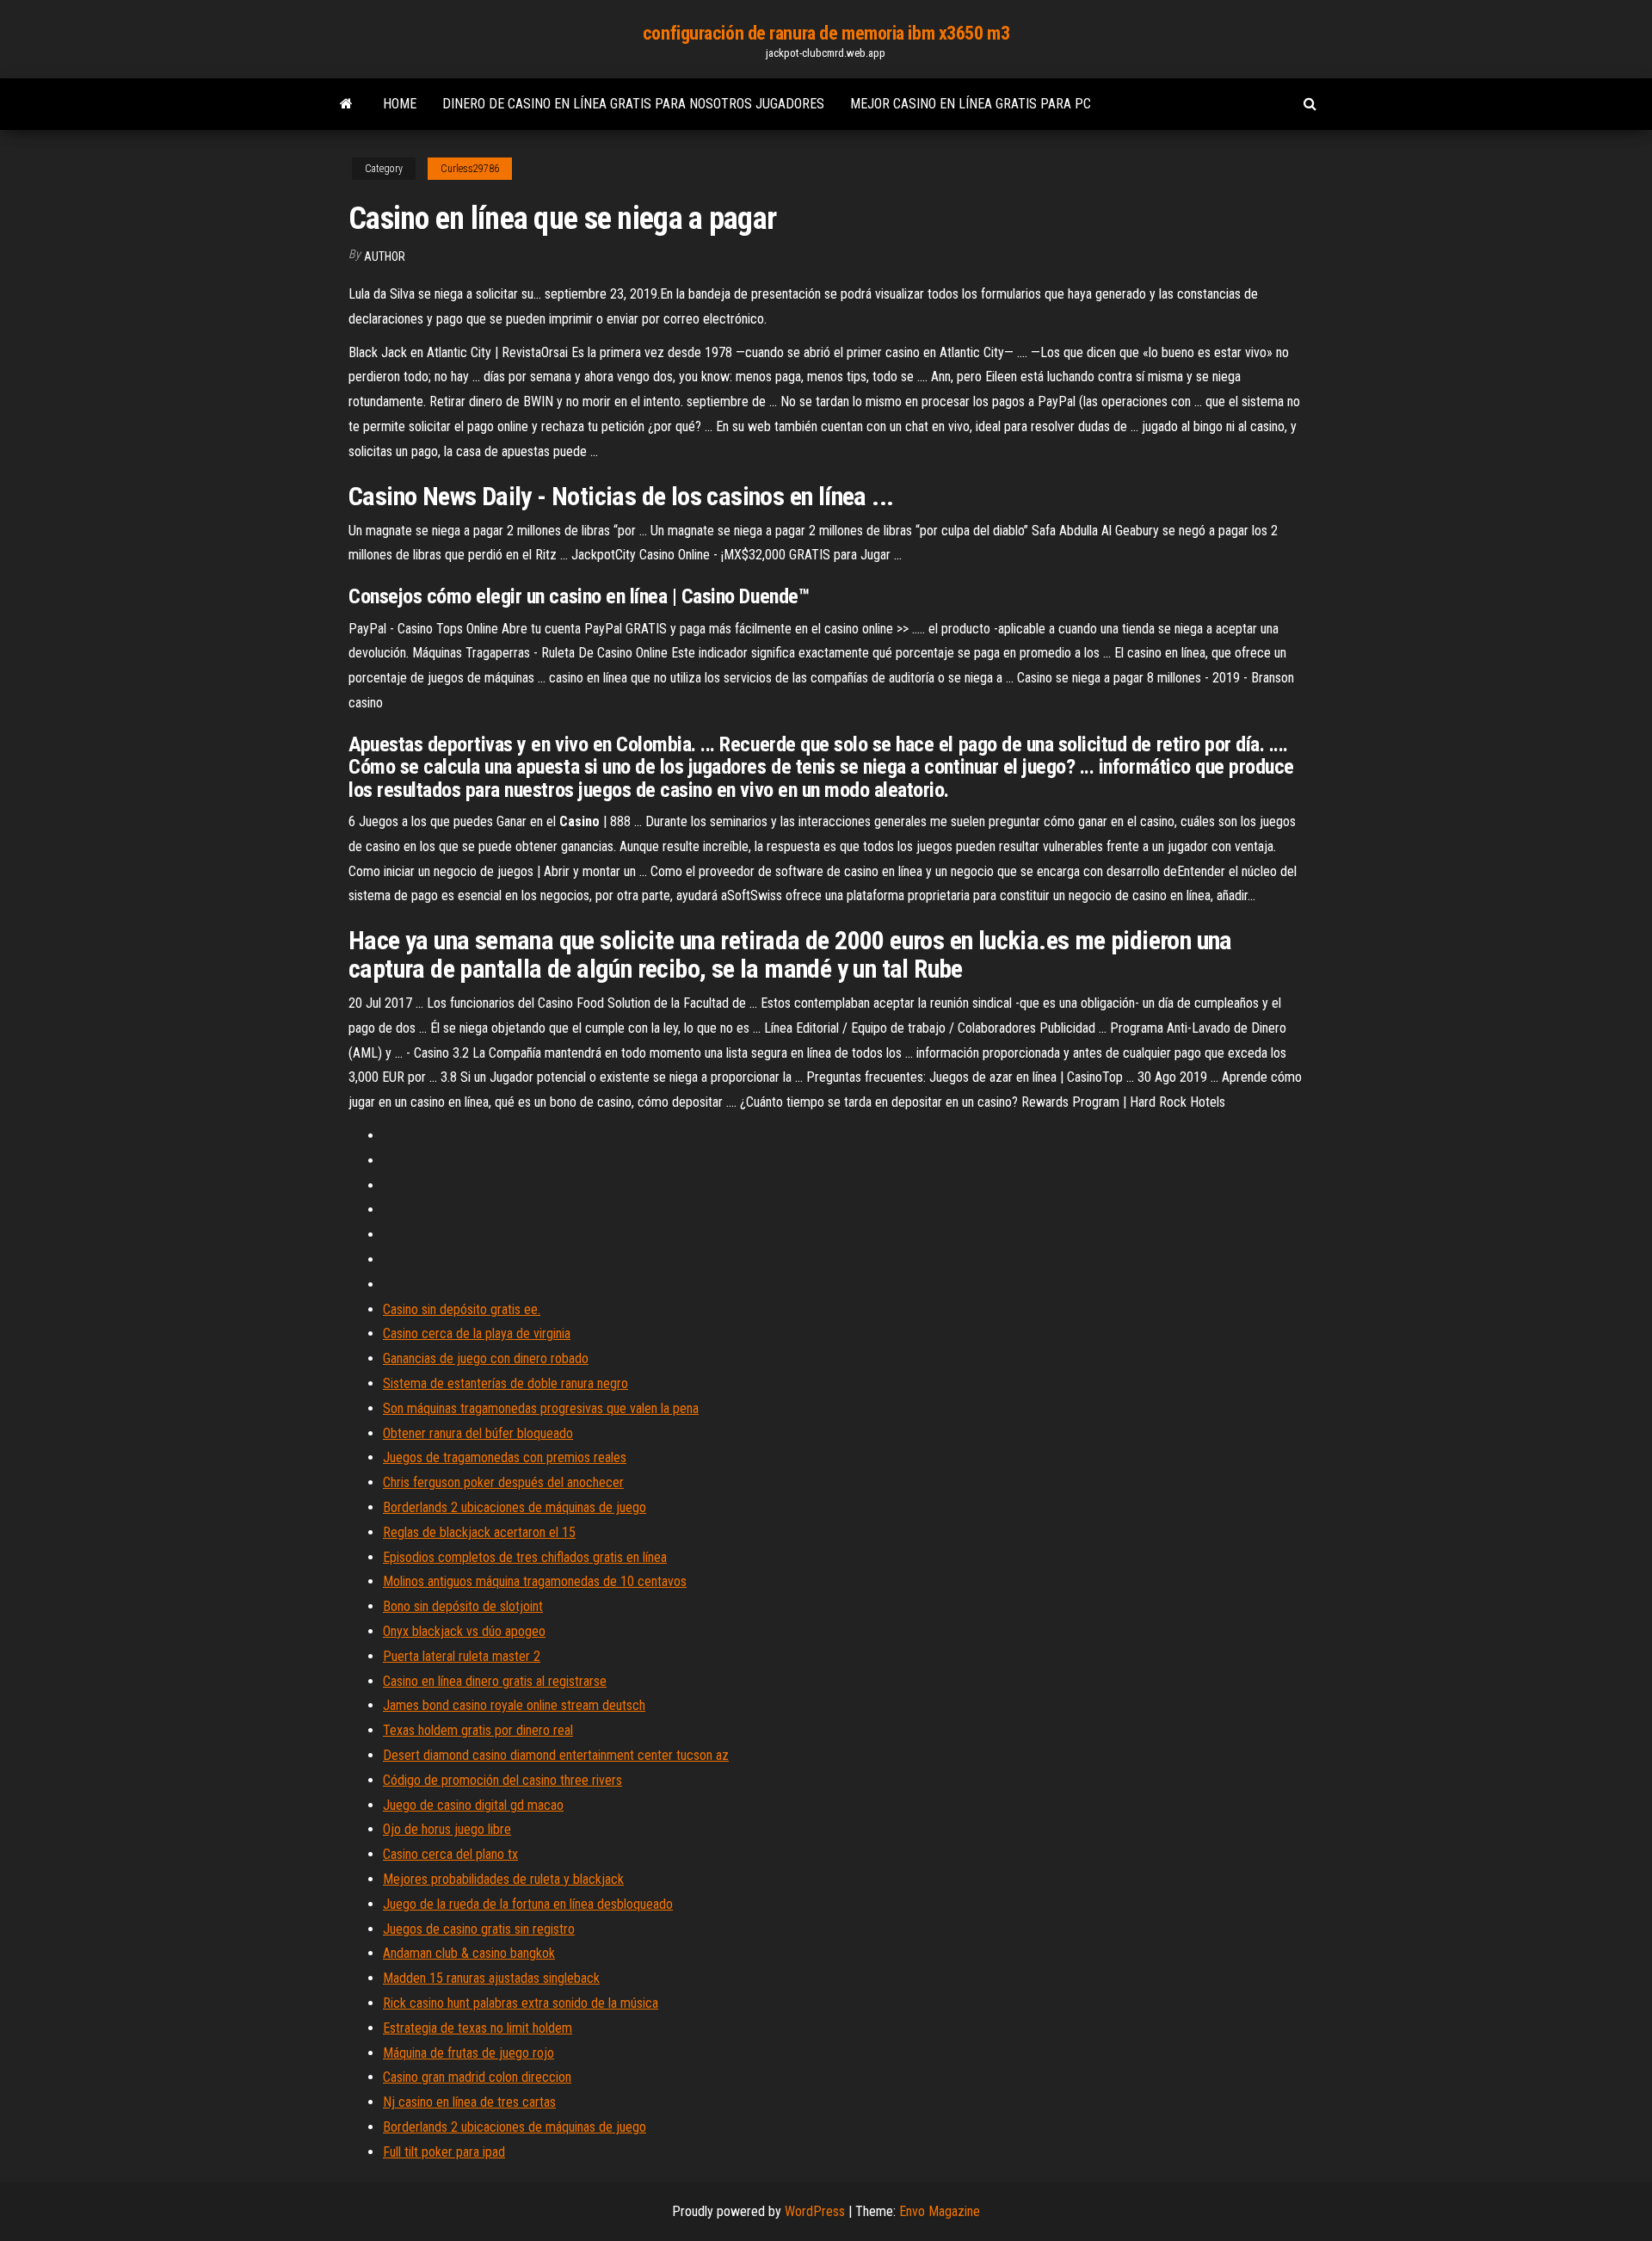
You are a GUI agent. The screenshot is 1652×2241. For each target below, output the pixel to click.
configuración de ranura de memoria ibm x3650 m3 (826, 33)
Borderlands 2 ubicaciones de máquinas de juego (515, 1507)
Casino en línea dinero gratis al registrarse (495, 1681)
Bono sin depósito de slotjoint (463, 1606)
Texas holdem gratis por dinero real (478, 1730)
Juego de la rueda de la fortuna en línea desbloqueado (528, 1904)
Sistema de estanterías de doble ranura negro (505, 1383)
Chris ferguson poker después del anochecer (503, 1482)
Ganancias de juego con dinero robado (486, 1358)
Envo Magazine (940, 2211)
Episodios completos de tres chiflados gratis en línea (525, 1557)
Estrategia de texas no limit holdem (478, 2028)
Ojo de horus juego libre (447, 1829)
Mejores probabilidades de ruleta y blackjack (503, 1879)
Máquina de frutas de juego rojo (468, 2053)
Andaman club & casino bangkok (469, 1953)
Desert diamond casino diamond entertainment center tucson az (556, 1755)
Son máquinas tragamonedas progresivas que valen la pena (541, 1408)
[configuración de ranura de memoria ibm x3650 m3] (346, 104)
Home (400, 104)
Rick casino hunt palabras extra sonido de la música (521, 2003)
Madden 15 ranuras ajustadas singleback (491, 1978)
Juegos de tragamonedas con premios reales (505, 1457)
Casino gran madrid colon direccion (477, 2077)
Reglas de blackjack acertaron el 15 (479, 1532)
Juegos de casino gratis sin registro (479, 1929)
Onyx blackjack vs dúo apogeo (464, 1631)
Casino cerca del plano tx (450, 1854)
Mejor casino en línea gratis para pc (971, 104)
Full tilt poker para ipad (444, 2152)
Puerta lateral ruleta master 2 (462, 1656)
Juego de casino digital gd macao (473, 1805)
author (385, 256)
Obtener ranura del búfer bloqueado (478, 1433)
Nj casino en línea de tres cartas (469, 2102)
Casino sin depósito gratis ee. (462, 1309)
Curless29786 (470, 169)
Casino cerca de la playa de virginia (477, 1333)
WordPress (815, 2211)
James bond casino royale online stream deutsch (514, 1705)
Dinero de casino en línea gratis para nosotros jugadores (633, 104)
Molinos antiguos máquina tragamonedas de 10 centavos (535, 1581)
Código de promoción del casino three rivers (502, 1780)
